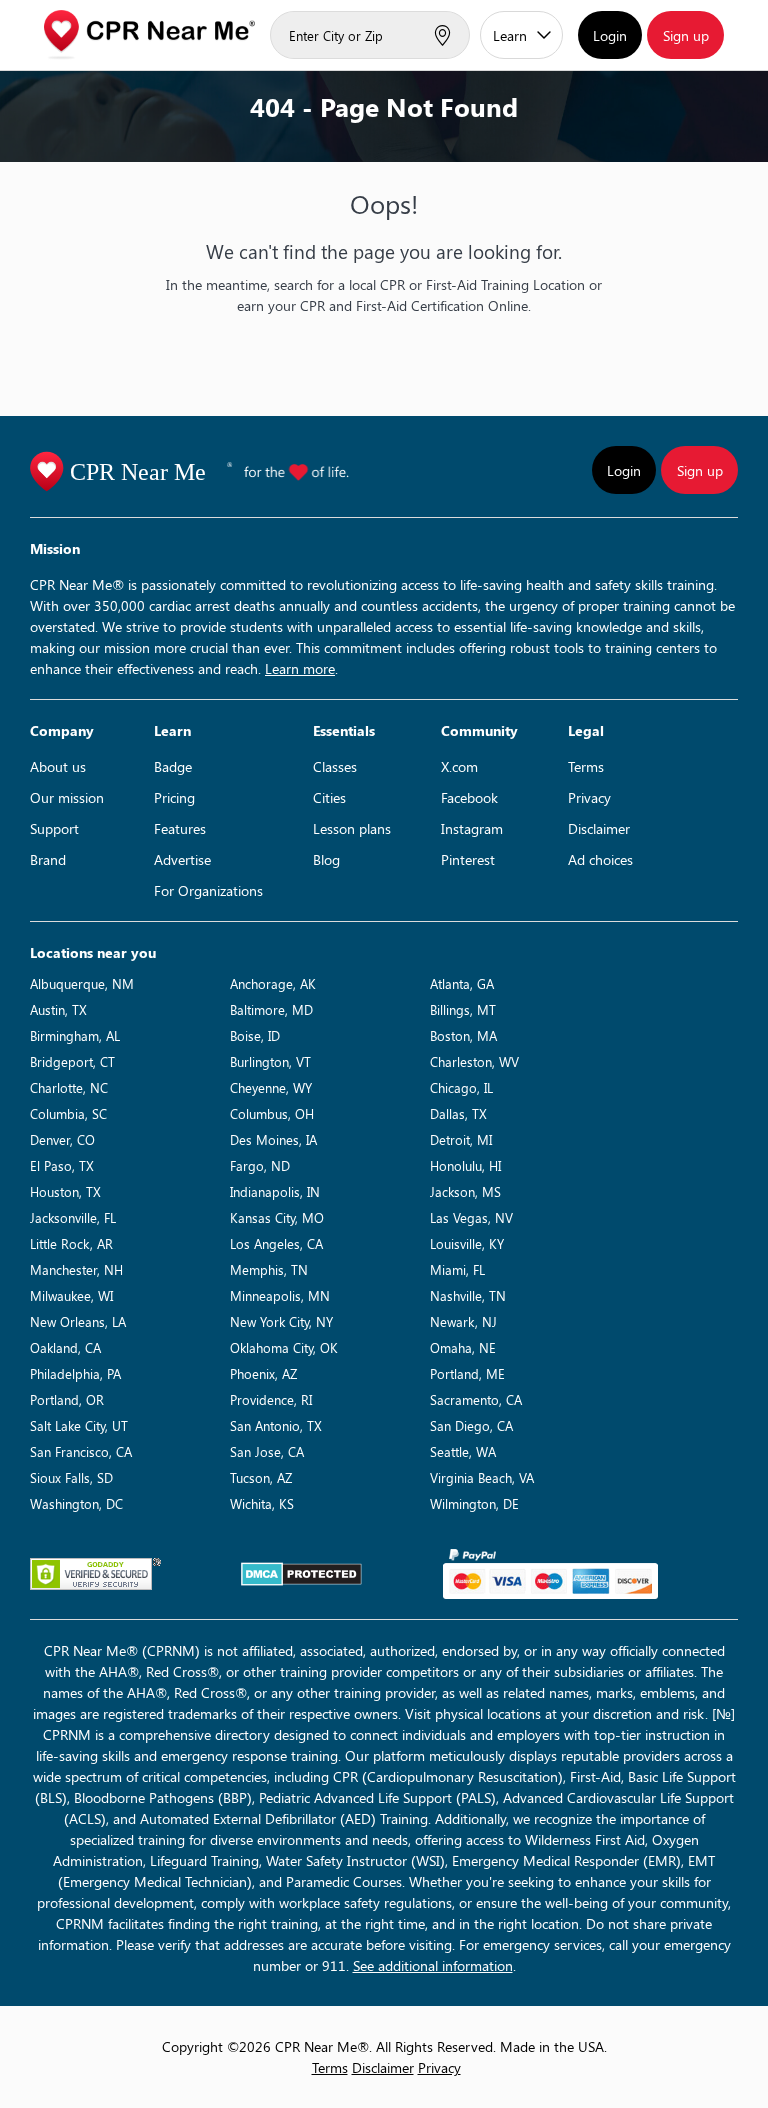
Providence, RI (271, 1399)
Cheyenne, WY (271, 1087)
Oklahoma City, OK (284, 1347)
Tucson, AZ (261, 1477)
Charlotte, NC (69, 1087)
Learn (510, 35)
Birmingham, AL (75, 1035)
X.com (459, 766)
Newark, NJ (463, 1321)
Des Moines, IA (273, 1139)
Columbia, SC (68, 1113)
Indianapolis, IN (275, 1191)
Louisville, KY (467, 1243)
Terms (586, 766)
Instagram (472, 828)
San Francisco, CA (81, 1451)
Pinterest (468, 859)
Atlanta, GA (462, 983)
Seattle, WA (463, 1451)
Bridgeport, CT (72, 1061)
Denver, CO (62, 1139)
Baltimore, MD (271, 1009)
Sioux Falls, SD (71, 1477)
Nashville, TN (468, 1295)
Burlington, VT (270, 1061)
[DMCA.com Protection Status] (301, 1574)
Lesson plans (352, 828)
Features (180, 828)
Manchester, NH (76, 1269)
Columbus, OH (272, 1113)
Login (610, 35)
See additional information (433, 1965)
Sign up (686, 35)
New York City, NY (281, 1321)
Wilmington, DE (474, 1503)
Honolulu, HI (465, 1165)
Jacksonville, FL (73, 1217)
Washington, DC (76, 1503)
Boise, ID (255, 1035)
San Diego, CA (471, 1425)
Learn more (300, 668)
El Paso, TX (62, 1165)
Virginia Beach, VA (482, 1477)
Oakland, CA (65, 1347)
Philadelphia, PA (75, 1373)
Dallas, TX (458, 1113)
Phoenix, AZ (263, 1373)
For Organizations (208, 890)
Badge (173, 766)
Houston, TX (65, 1191)
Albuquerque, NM (82, 983)
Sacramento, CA (476, 1399)
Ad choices (600, 859)
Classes (335, 766)
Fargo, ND (260, 1165)
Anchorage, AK (273, 983)
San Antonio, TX (276, 1425)
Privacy (589, 797)
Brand (48, 859)
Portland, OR (67, 1399)
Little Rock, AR (71, 1243)
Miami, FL (457, 1269)
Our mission (67, 797)
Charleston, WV (474, 1061)
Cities (329, 797)
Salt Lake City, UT (79, 1425)
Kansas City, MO (277, 1217)
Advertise (182, 859)
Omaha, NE (463, 1347)
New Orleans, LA (78, 1321)
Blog (326, 859)
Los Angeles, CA (276, 1243)
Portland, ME (467, 1373)
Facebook (469, 797)
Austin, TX (58, 1009)
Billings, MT (463, 1009)
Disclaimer (599, 828)
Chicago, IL (461, 1087)
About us (58, 766)
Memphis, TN (269, 1269)
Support (54, 828)
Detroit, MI (461, 1139)
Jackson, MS (465, 1191)
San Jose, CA (267, 1451)
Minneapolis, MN (280, 1295)
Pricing (174, 797)
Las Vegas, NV (471, 1217)
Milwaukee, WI (71, 1295)
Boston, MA (463, 1035)
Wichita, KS (262, 1503)
